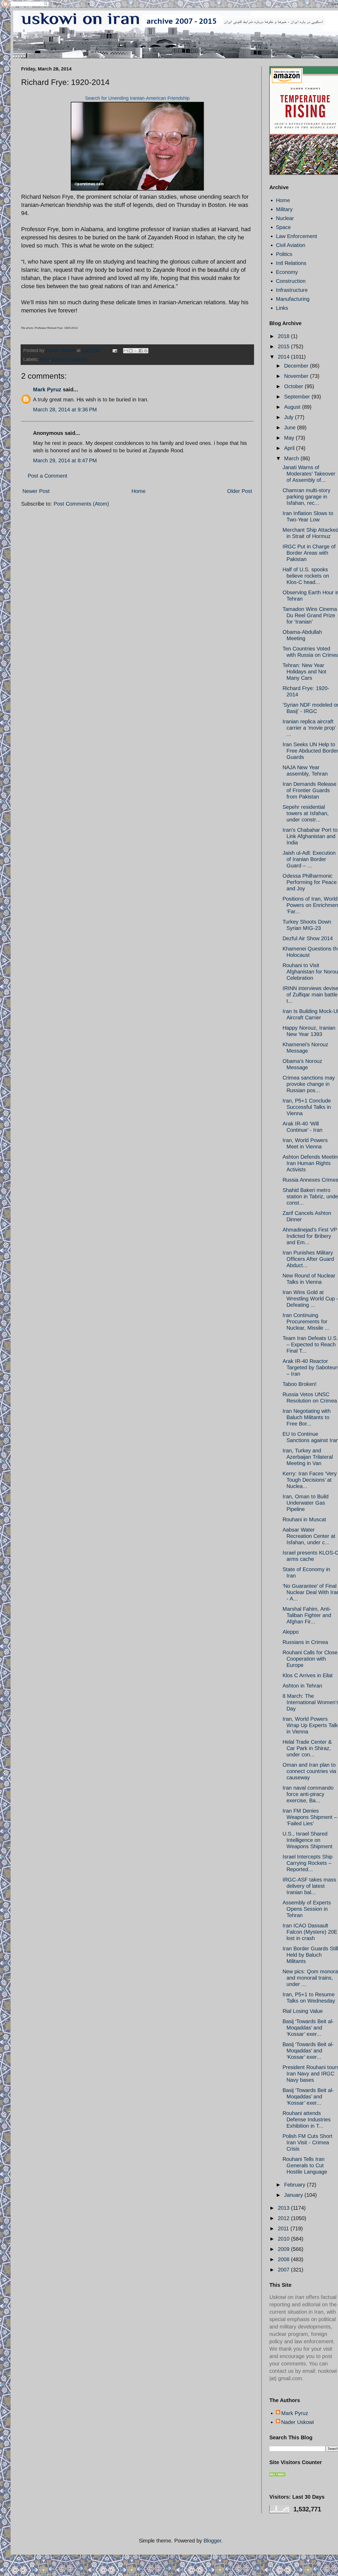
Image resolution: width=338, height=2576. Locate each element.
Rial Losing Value (303, 2011)
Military (284, 209)
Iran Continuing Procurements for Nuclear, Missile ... (306, 1322)
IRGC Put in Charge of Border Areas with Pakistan (309, 553)
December (297, 366)
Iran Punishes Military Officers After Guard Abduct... (308, 1259)
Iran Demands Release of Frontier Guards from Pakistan (309, 790)
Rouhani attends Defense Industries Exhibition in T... (307, 2119)
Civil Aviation (291, 245)
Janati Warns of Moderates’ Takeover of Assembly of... (309, 474)
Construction (291, 281)
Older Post (240, 491)
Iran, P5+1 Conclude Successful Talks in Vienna (307, 1107)
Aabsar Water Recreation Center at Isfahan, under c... (309, 1536)
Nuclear (285, 218)
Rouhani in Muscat (304, 1519)
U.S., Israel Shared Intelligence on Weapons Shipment (308, 1840)
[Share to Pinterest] (146, 351)
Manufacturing (293, 299)
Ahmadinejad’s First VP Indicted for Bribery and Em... (310, 1236)
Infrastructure (292, 290)
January (294, 2195)
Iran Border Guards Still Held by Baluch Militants (310, 1955)
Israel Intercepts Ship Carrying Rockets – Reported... (308, 1863)
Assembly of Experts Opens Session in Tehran (307, 1909)
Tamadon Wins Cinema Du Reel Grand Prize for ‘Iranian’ (310, 615)
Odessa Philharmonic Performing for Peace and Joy (310, 882)
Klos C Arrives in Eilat (308, 1675)
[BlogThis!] (131, 351)
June (291, 427)
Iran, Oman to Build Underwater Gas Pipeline (306, 1503)
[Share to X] (136, 351)
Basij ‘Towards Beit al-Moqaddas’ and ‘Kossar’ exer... (308, 2028)
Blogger (212, 2541)
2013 (284, 2208)
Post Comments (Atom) (81, 504)
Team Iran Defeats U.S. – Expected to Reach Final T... (310, 1344)
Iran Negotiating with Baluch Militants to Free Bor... (307, 1417)
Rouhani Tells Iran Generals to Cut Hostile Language (305, 2165)
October (294, 386)
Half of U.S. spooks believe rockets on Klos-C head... (306, 576)
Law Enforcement (297, 236)
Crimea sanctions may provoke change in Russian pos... (309, 1084)
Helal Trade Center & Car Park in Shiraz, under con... (307, 1748)
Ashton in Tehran (302, 1686)
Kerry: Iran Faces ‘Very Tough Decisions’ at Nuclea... (310, 1480)
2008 (284, 2259)
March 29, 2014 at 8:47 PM (65, 460)
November (297, 376)
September (298, 397)
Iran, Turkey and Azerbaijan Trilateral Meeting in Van (308, 1457)
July (290, 417)
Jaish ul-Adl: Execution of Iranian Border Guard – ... (309, 859)
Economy (287, 272)
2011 (284, 2228)
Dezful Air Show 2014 (308, 938)
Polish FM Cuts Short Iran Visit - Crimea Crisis (308, 2142)
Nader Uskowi (297, 2422)
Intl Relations (291, 263)
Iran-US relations (70, 359)
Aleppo (291, 1632)
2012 (284, 2218)
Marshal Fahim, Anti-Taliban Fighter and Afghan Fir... (307, 1615)
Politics (284, 254)
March (292, 458)
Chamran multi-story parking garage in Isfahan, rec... (306, 497)
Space (283, 227)
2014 (284, 357)
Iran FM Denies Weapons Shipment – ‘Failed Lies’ (310, 1817)
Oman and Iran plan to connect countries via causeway (309, 1771)
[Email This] (126, 351)
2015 (284, 346)
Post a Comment (48, 476)
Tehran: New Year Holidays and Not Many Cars (304, 672)
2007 (284, 2270)
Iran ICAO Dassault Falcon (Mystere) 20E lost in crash (310, 1932)
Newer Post (36, 491)
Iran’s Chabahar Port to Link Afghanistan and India (310, 836)
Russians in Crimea (305, 1642)
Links (282, 308)
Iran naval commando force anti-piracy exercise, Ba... (308, 1794)
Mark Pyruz (47, 389)
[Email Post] (114, 350)
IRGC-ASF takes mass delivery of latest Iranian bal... (309, 1886)
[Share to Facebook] (141, 351)
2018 (284, 336)
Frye (45, 359)
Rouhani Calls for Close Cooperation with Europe (310, 1659)
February (295, 2185)
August (293, 407)
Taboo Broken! (300, 1384)
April (290, 448)
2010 (284, 2239)
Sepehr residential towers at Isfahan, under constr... (306, 813)
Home (139, 491)
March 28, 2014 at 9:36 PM (65, 410)
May (290, 438)
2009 (284, 2249)
